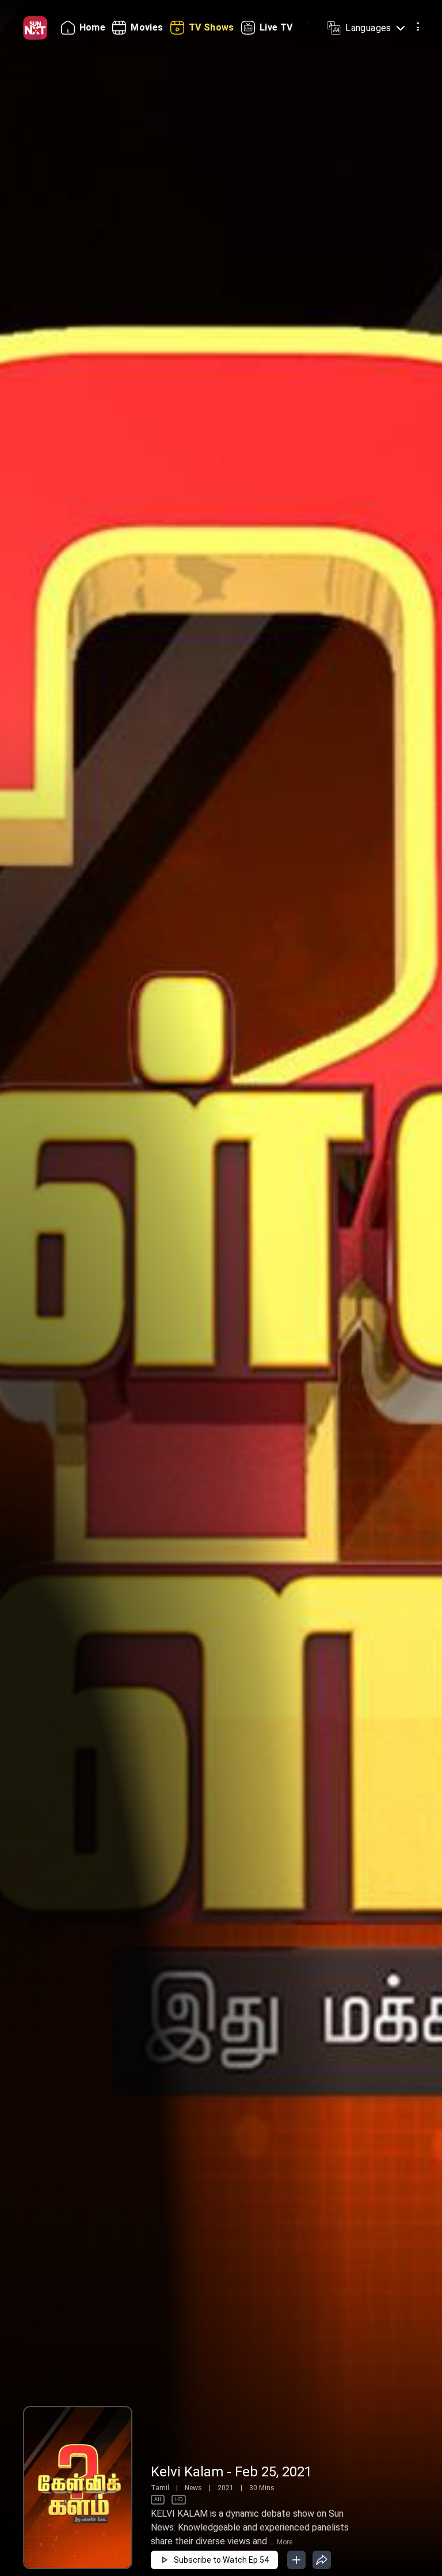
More (285, 2542)
